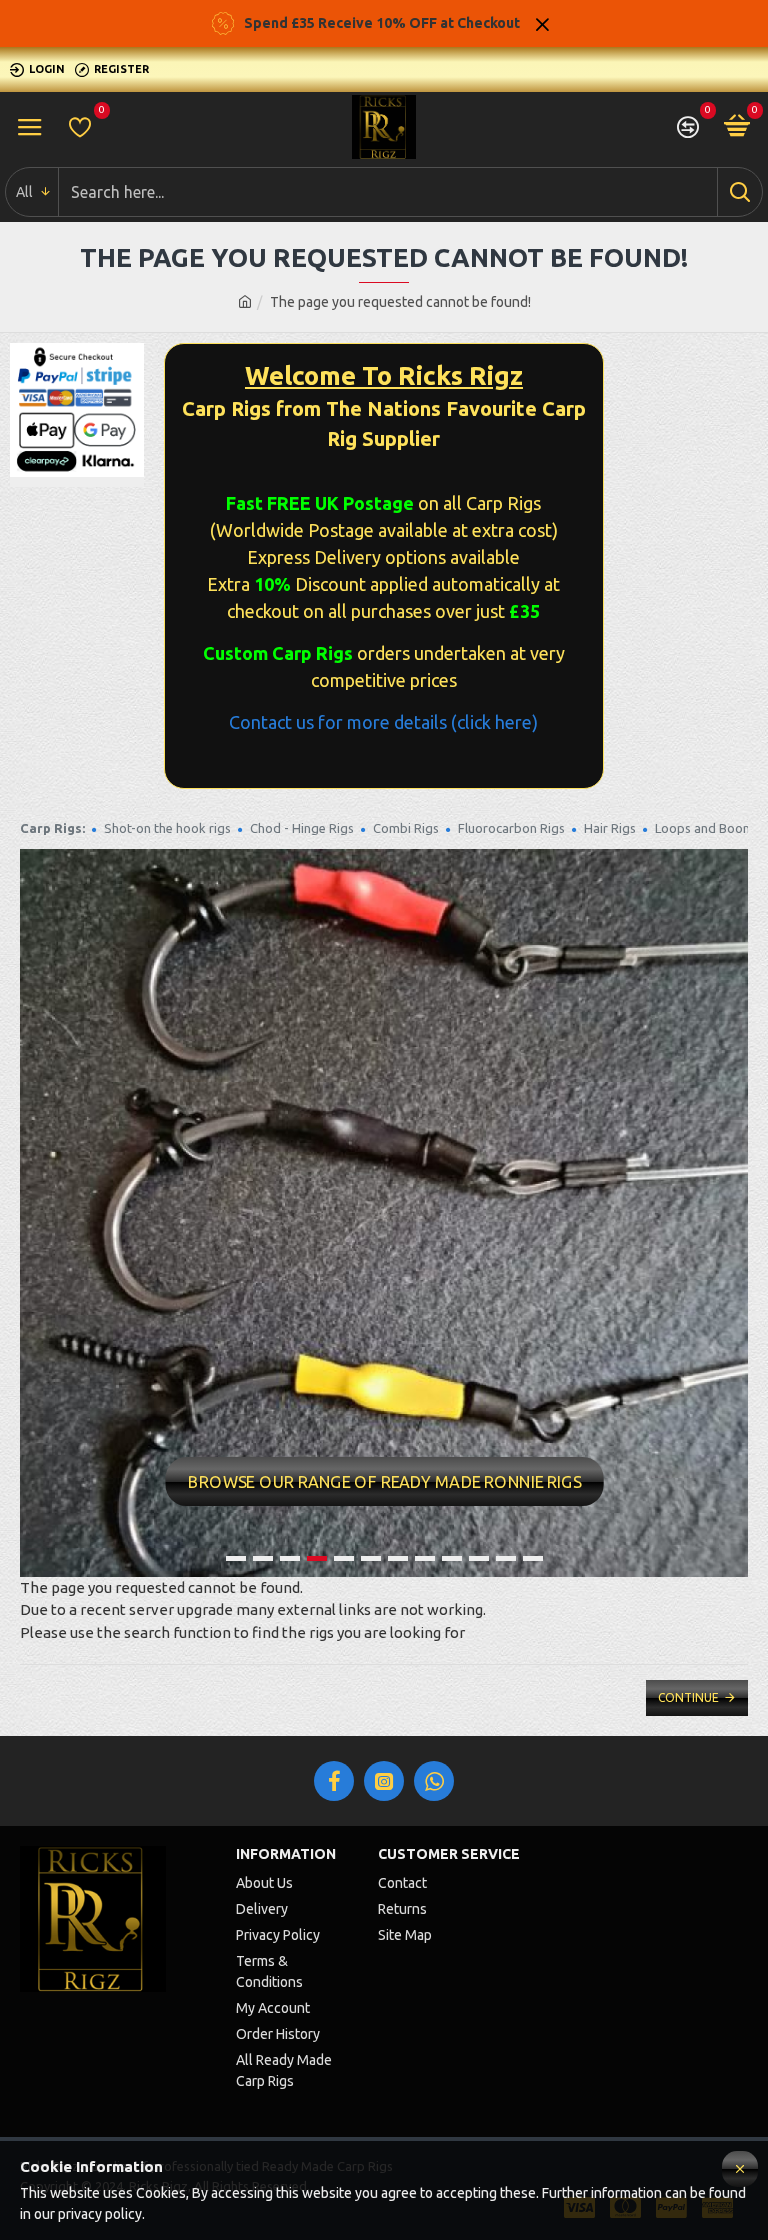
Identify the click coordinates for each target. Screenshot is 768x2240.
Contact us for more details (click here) (383, 722)
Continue (688, 1697)
